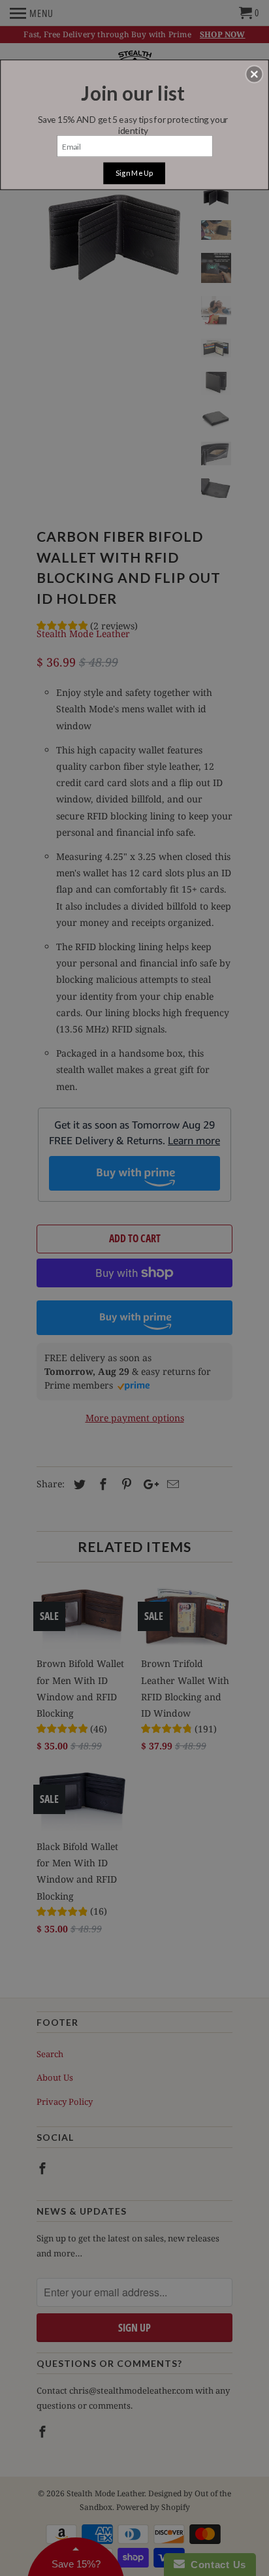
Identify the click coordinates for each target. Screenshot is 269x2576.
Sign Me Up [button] (134, 173)
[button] (254, 74)
